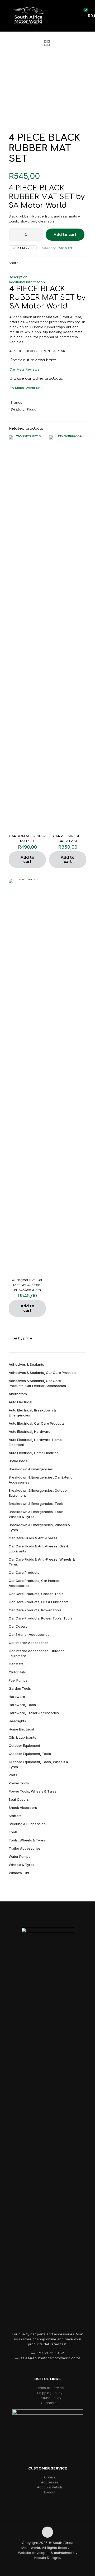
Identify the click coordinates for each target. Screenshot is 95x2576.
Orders (50, 2477)
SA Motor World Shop (27, 388)
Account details (50, 2487)
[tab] (47, 277)
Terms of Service (50, 2388)
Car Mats (65, 248)
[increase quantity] (37, 235)
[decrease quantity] (15, 235)
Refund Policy (50, 2398)
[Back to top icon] (47, 2532)
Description (18, 277)
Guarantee (50, 2403)
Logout (50, 2492)
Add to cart (65, 235)
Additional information (27, 282)
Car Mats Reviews (24, 369)
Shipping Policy (50, 2393)
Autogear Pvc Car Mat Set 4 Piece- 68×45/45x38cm (27, 1285)
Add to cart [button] (27, 860)
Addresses (50, 2482)
